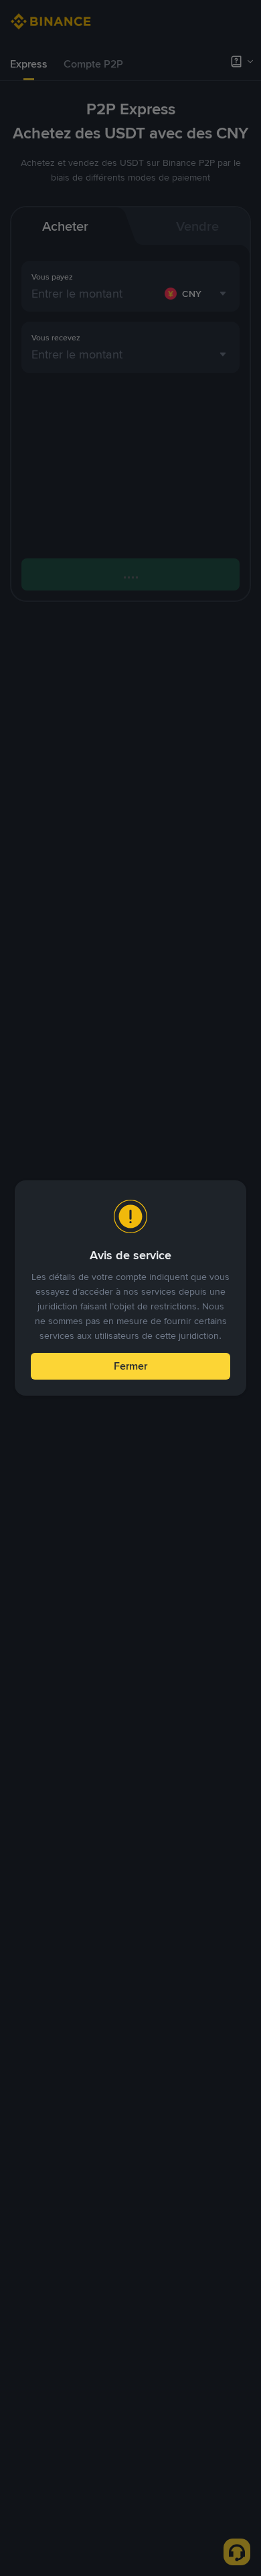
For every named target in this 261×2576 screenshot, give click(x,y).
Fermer (130, 1366)
